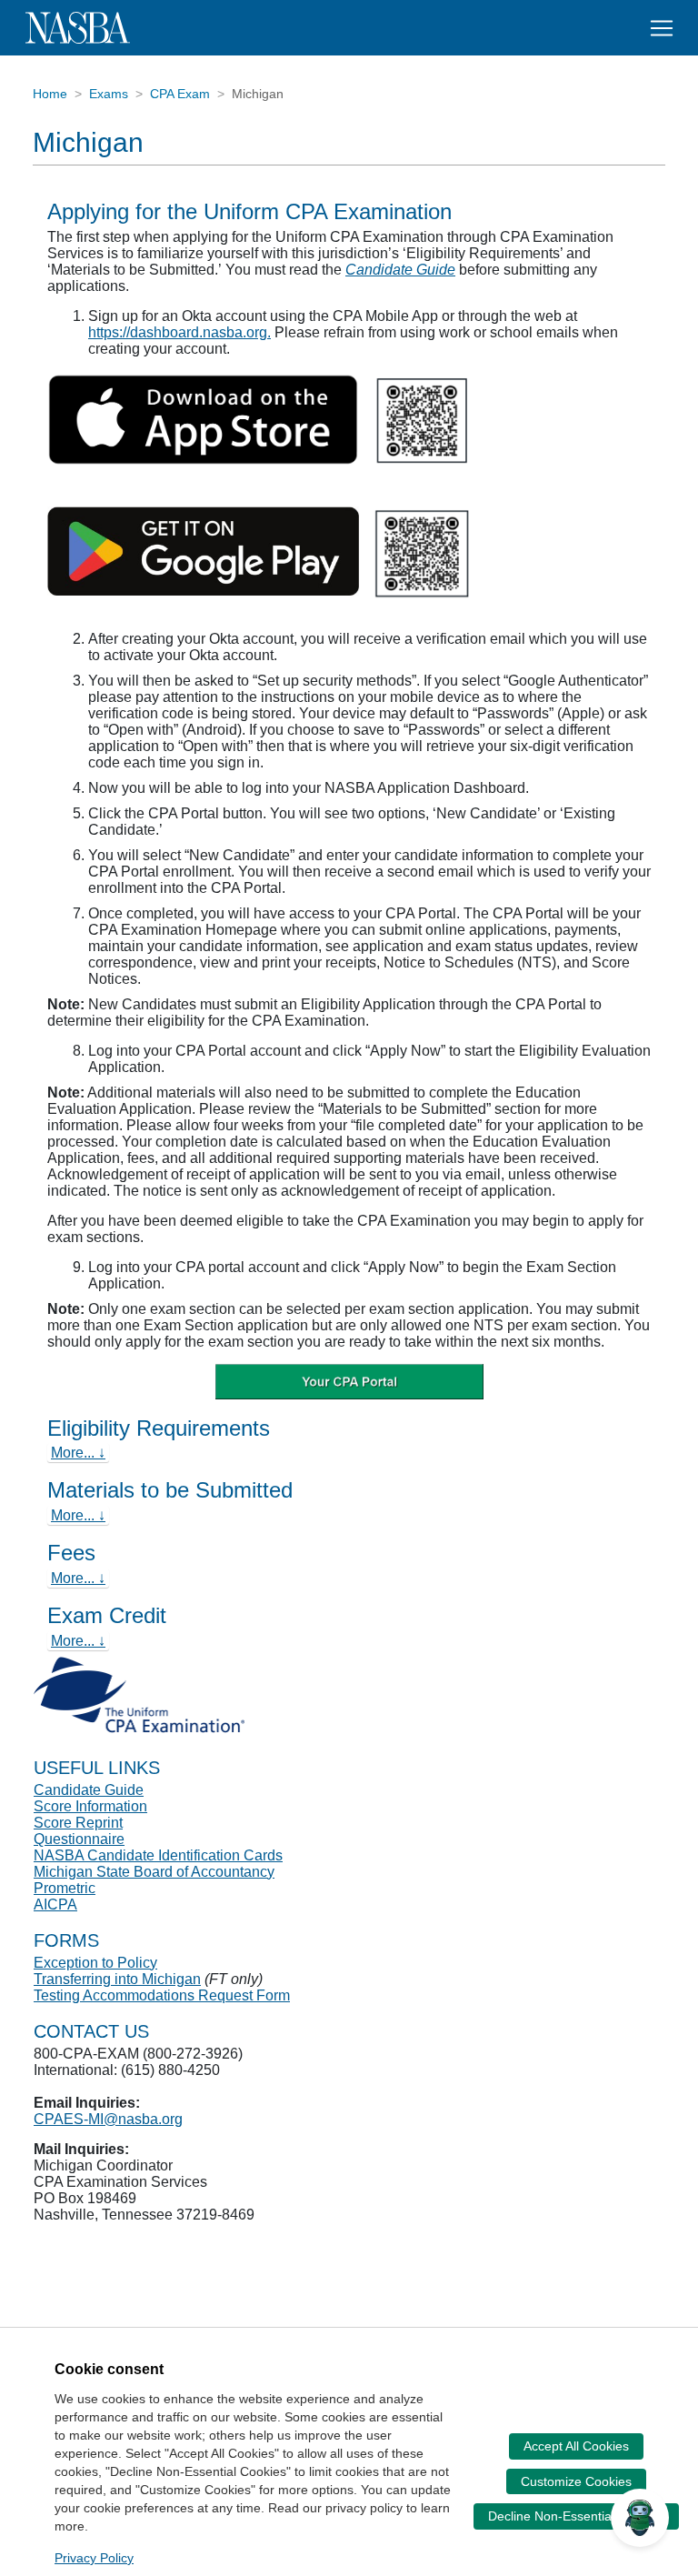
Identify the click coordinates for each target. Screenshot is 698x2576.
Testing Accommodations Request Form (162, 1995)
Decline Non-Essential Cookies (576, 2516)
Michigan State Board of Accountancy (154, 1872)
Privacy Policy (94, 2558)
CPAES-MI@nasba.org (108, 2119)
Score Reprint (78, 1823)
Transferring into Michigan (117, 1979)
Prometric (65, 1888)
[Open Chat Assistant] (640, 2518)
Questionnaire (79, 1839)
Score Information (90, 1806)
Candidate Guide (400, 270)
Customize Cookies (576, 2481)
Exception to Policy (95, 1963)
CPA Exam (180, 94)
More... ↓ (78, 1453)
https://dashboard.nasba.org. (179, 332)
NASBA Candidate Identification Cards (158, 1855)
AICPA (55, 1904)
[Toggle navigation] (662, 28)
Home (50, 94)
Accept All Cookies (576, 2446)
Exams (109, 94)
